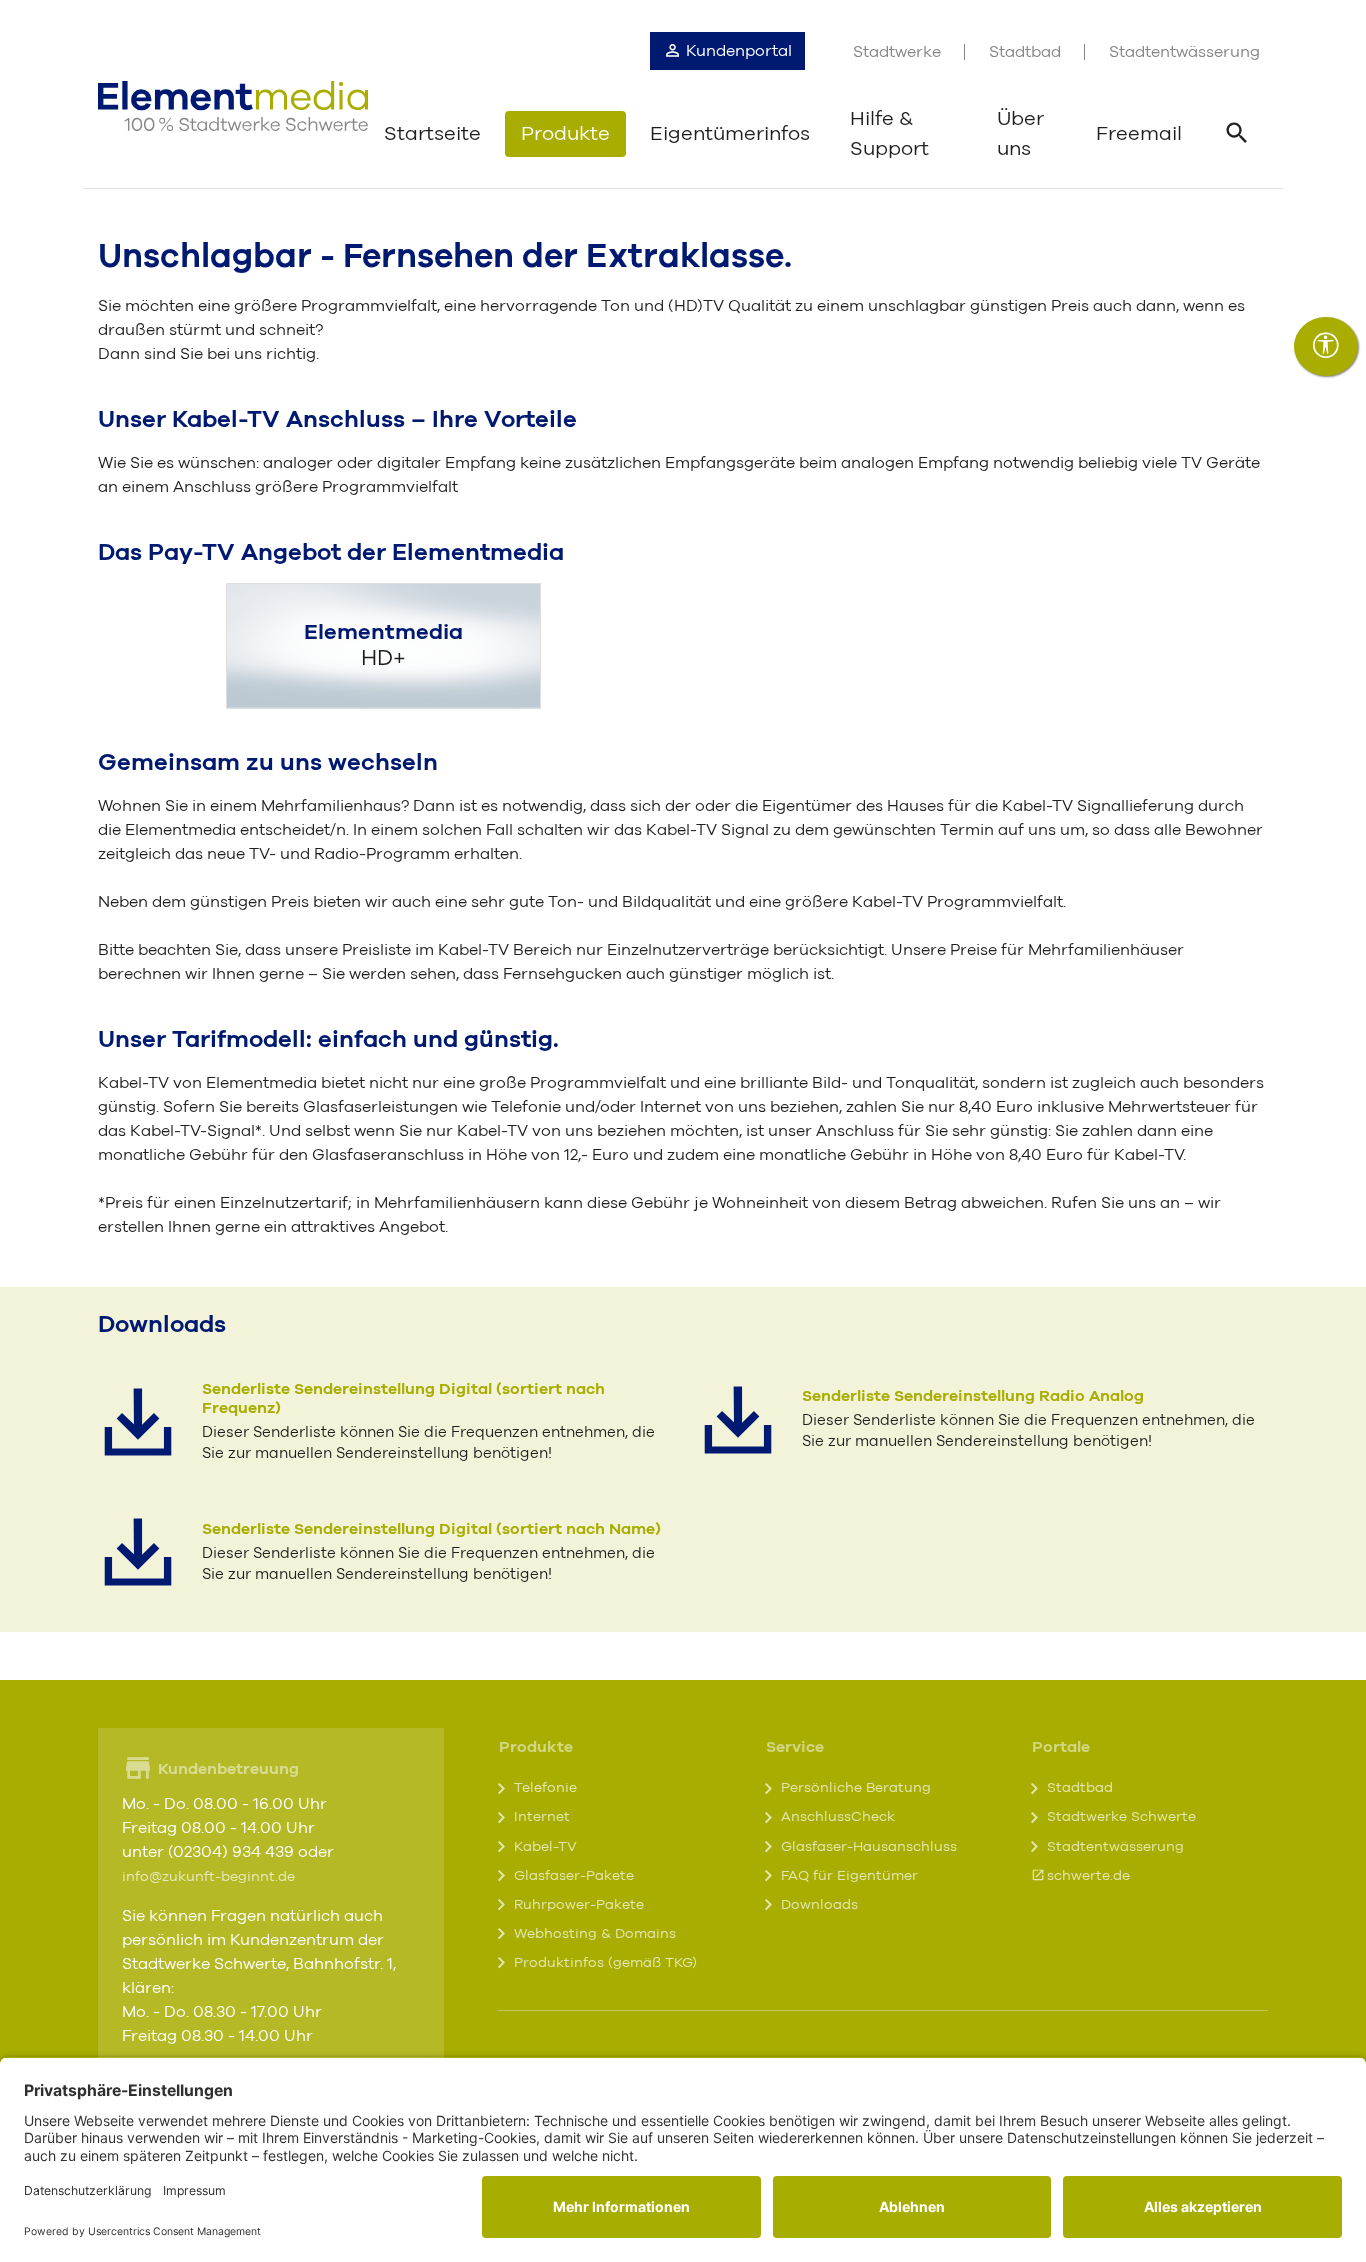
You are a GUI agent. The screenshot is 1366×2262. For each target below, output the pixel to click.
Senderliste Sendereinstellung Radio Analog (973, 1396)
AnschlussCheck (838, 1817)
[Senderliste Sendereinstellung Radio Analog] (738, 1420)
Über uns (1020, 134)
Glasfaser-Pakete (574, 1876)
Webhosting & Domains (595, 1934)
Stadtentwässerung (1184, 52)
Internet (542, 1817)
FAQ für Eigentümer (849, 1876)
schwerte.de (1088, 1876)
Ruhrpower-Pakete (579, 1905)
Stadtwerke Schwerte (1121, 1817)
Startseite (432, 134)
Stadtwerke (897, 52)
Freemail (1139, 134)
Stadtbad (1025, 52)
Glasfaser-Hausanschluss (869, 1847)
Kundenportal (737, 51)
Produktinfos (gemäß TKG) (605, 1963)
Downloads (819, 1905)
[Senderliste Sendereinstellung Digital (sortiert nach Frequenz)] (138, 1422)
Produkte (565, 134)
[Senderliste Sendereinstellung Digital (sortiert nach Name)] (138, 1552)
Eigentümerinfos (730, 134)
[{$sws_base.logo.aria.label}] (233, 106)
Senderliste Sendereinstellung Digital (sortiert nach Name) (431, 1529)
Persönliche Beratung (856, 1788)
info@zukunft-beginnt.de (208, 1877)
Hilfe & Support (889, 134)
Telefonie (545, 1788)
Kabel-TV (545, 1847)
